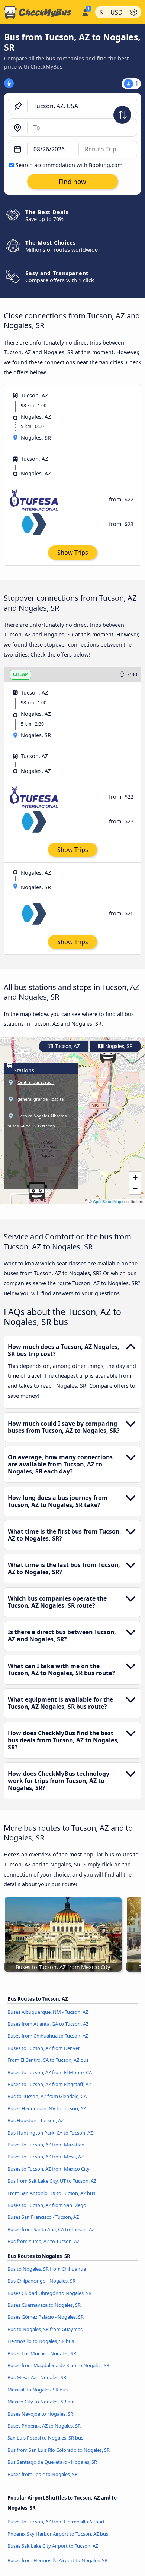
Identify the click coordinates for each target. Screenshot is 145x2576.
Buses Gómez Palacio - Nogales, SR (46, 2317)
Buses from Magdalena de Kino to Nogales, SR (58, 2365)
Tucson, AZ (67, 1046)
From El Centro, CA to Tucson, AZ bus (48, 2060)
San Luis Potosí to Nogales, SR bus (45, 2438)
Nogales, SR (118, 1046)
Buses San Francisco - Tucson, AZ (43, 2217)
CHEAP (20, 674)
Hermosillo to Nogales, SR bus (41, 2341)
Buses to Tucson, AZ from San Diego (47, 2205)
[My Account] (85, 11)
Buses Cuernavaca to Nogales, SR (44, 2305)
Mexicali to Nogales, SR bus (38, 2390)
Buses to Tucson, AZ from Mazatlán (46, 2145)
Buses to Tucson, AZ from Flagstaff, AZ (49, 2084)
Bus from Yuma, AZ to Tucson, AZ (43, 2241)
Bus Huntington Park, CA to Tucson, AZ (50, 2133)
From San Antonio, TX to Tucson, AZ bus (51, 2193)
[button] (37, 1192)
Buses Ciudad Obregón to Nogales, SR (49, 2293)
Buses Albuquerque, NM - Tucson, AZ (48, 2012)
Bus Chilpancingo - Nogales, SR (41, 2281)
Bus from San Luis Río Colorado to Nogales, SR (59, 2450)
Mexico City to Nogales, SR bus (41, 2402)
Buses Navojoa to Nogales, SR (40, 2414)
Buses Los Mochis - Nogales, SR (42, 2353)
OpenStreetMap (107, 1201)
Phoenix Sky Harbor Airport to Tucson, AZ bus (58, 2534)
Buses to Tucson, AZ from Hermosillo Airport (56, 2522)
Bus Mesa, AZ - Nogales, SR (37, 2377)
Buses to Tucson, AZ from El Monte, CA (50, 2072)
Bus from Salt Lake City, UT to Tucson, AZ (52, 2181)
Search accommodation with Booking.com (69, 165)
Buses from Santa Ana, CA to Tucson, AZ (51, 2229)
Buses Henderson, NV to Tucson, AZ (47, 2108)
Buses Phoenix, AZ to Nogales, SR (44, 2426)
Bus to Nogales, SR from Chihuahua (47, 2269)
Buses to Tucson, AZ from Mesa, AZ (46, 2157)
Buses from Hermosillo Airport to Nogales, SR (57, 2560)
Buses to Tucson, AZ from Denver (44, 2048)
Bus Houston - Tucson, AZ (36, 2120)
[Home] (39, 12)
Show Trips (73, 553)
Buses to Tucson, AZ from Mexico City (49, 2169)
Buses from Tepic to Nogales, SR (43, 2474)
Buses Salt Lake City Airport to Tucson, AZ (53, 2546)
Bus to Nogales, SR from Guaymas (45, 2329)
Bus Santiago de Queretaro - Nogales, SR (52, 2462)
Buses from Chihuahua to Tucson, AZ (48, 2036)
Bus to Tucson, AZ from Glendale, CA (47, 2096)
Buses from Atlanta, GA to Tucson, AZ (48, 2024)
